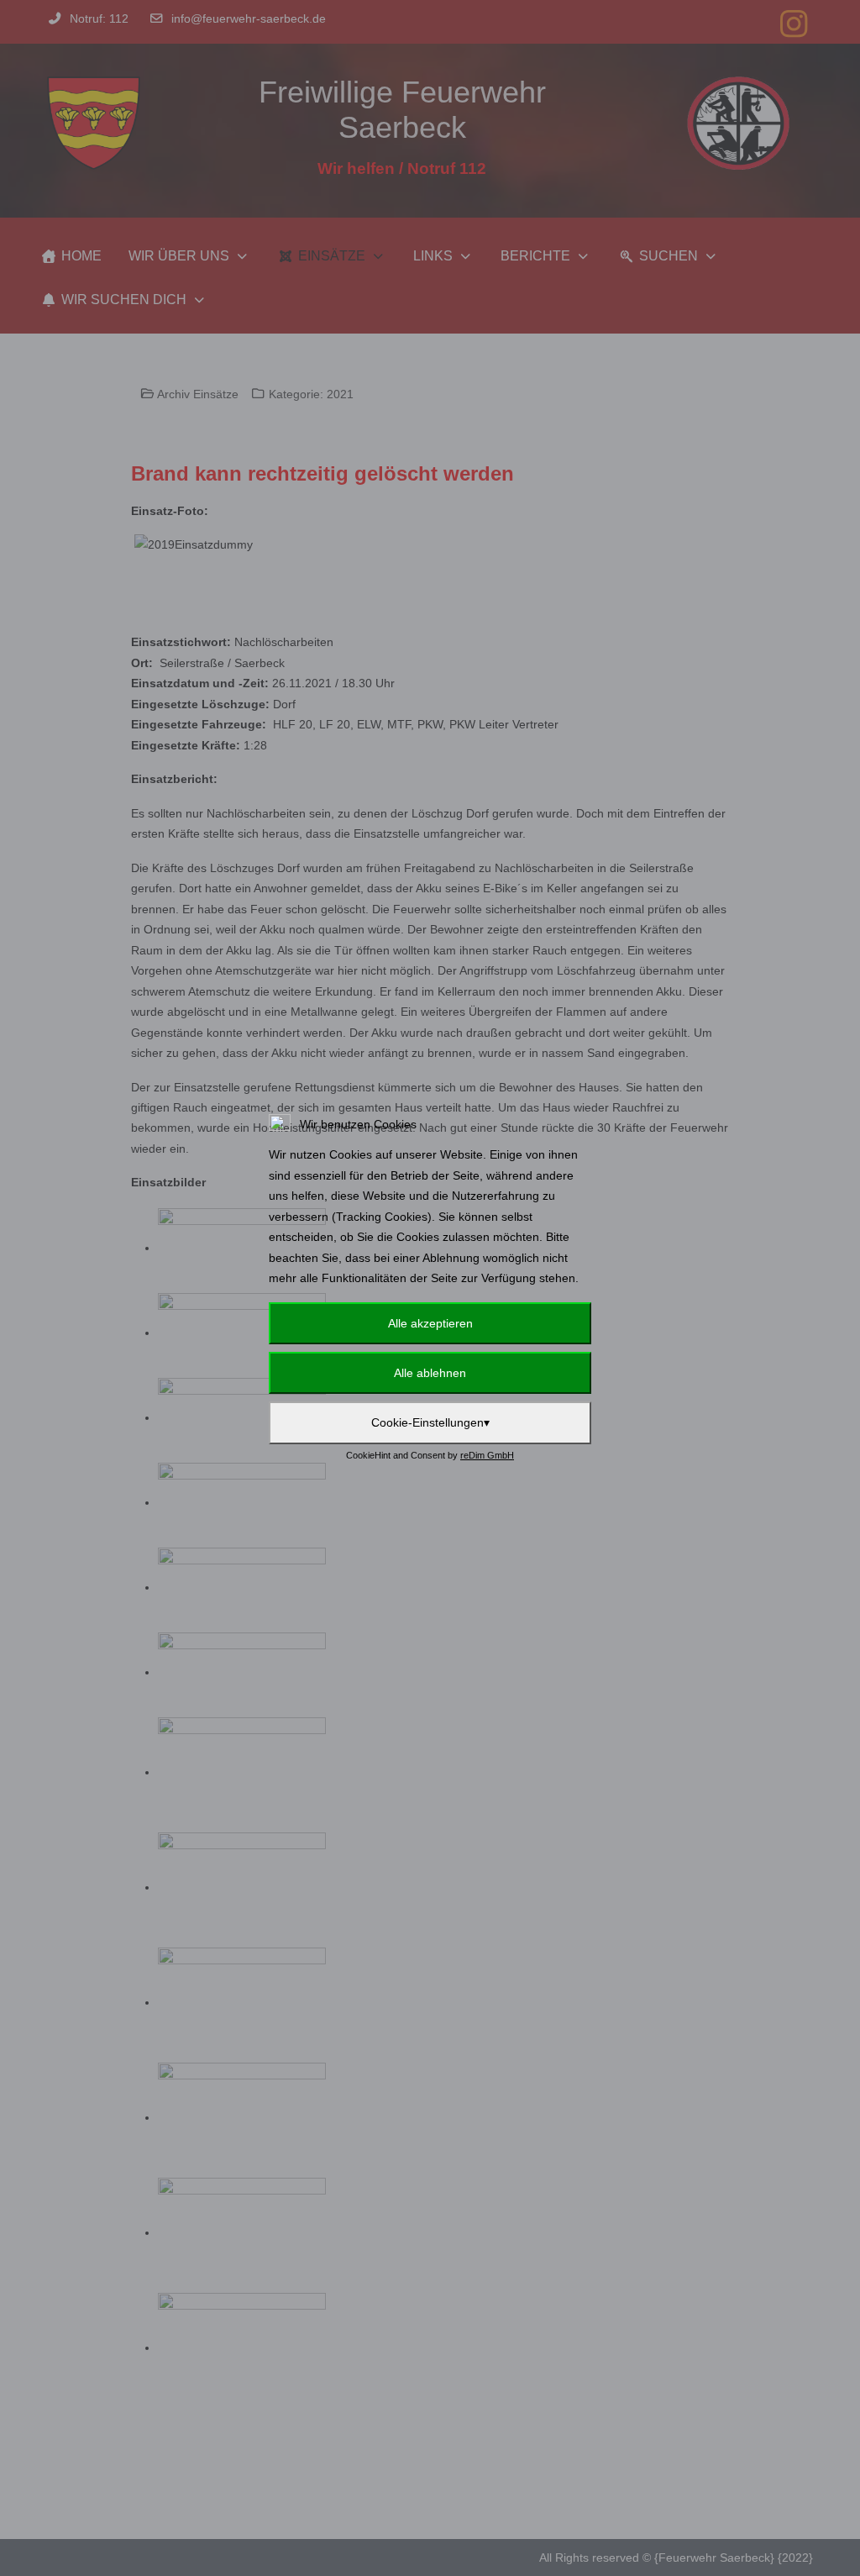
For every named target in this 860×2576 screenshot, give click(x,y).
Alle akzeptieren (430, 1323)
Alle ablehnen (430, 1373)
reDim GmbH (487, 1455)
